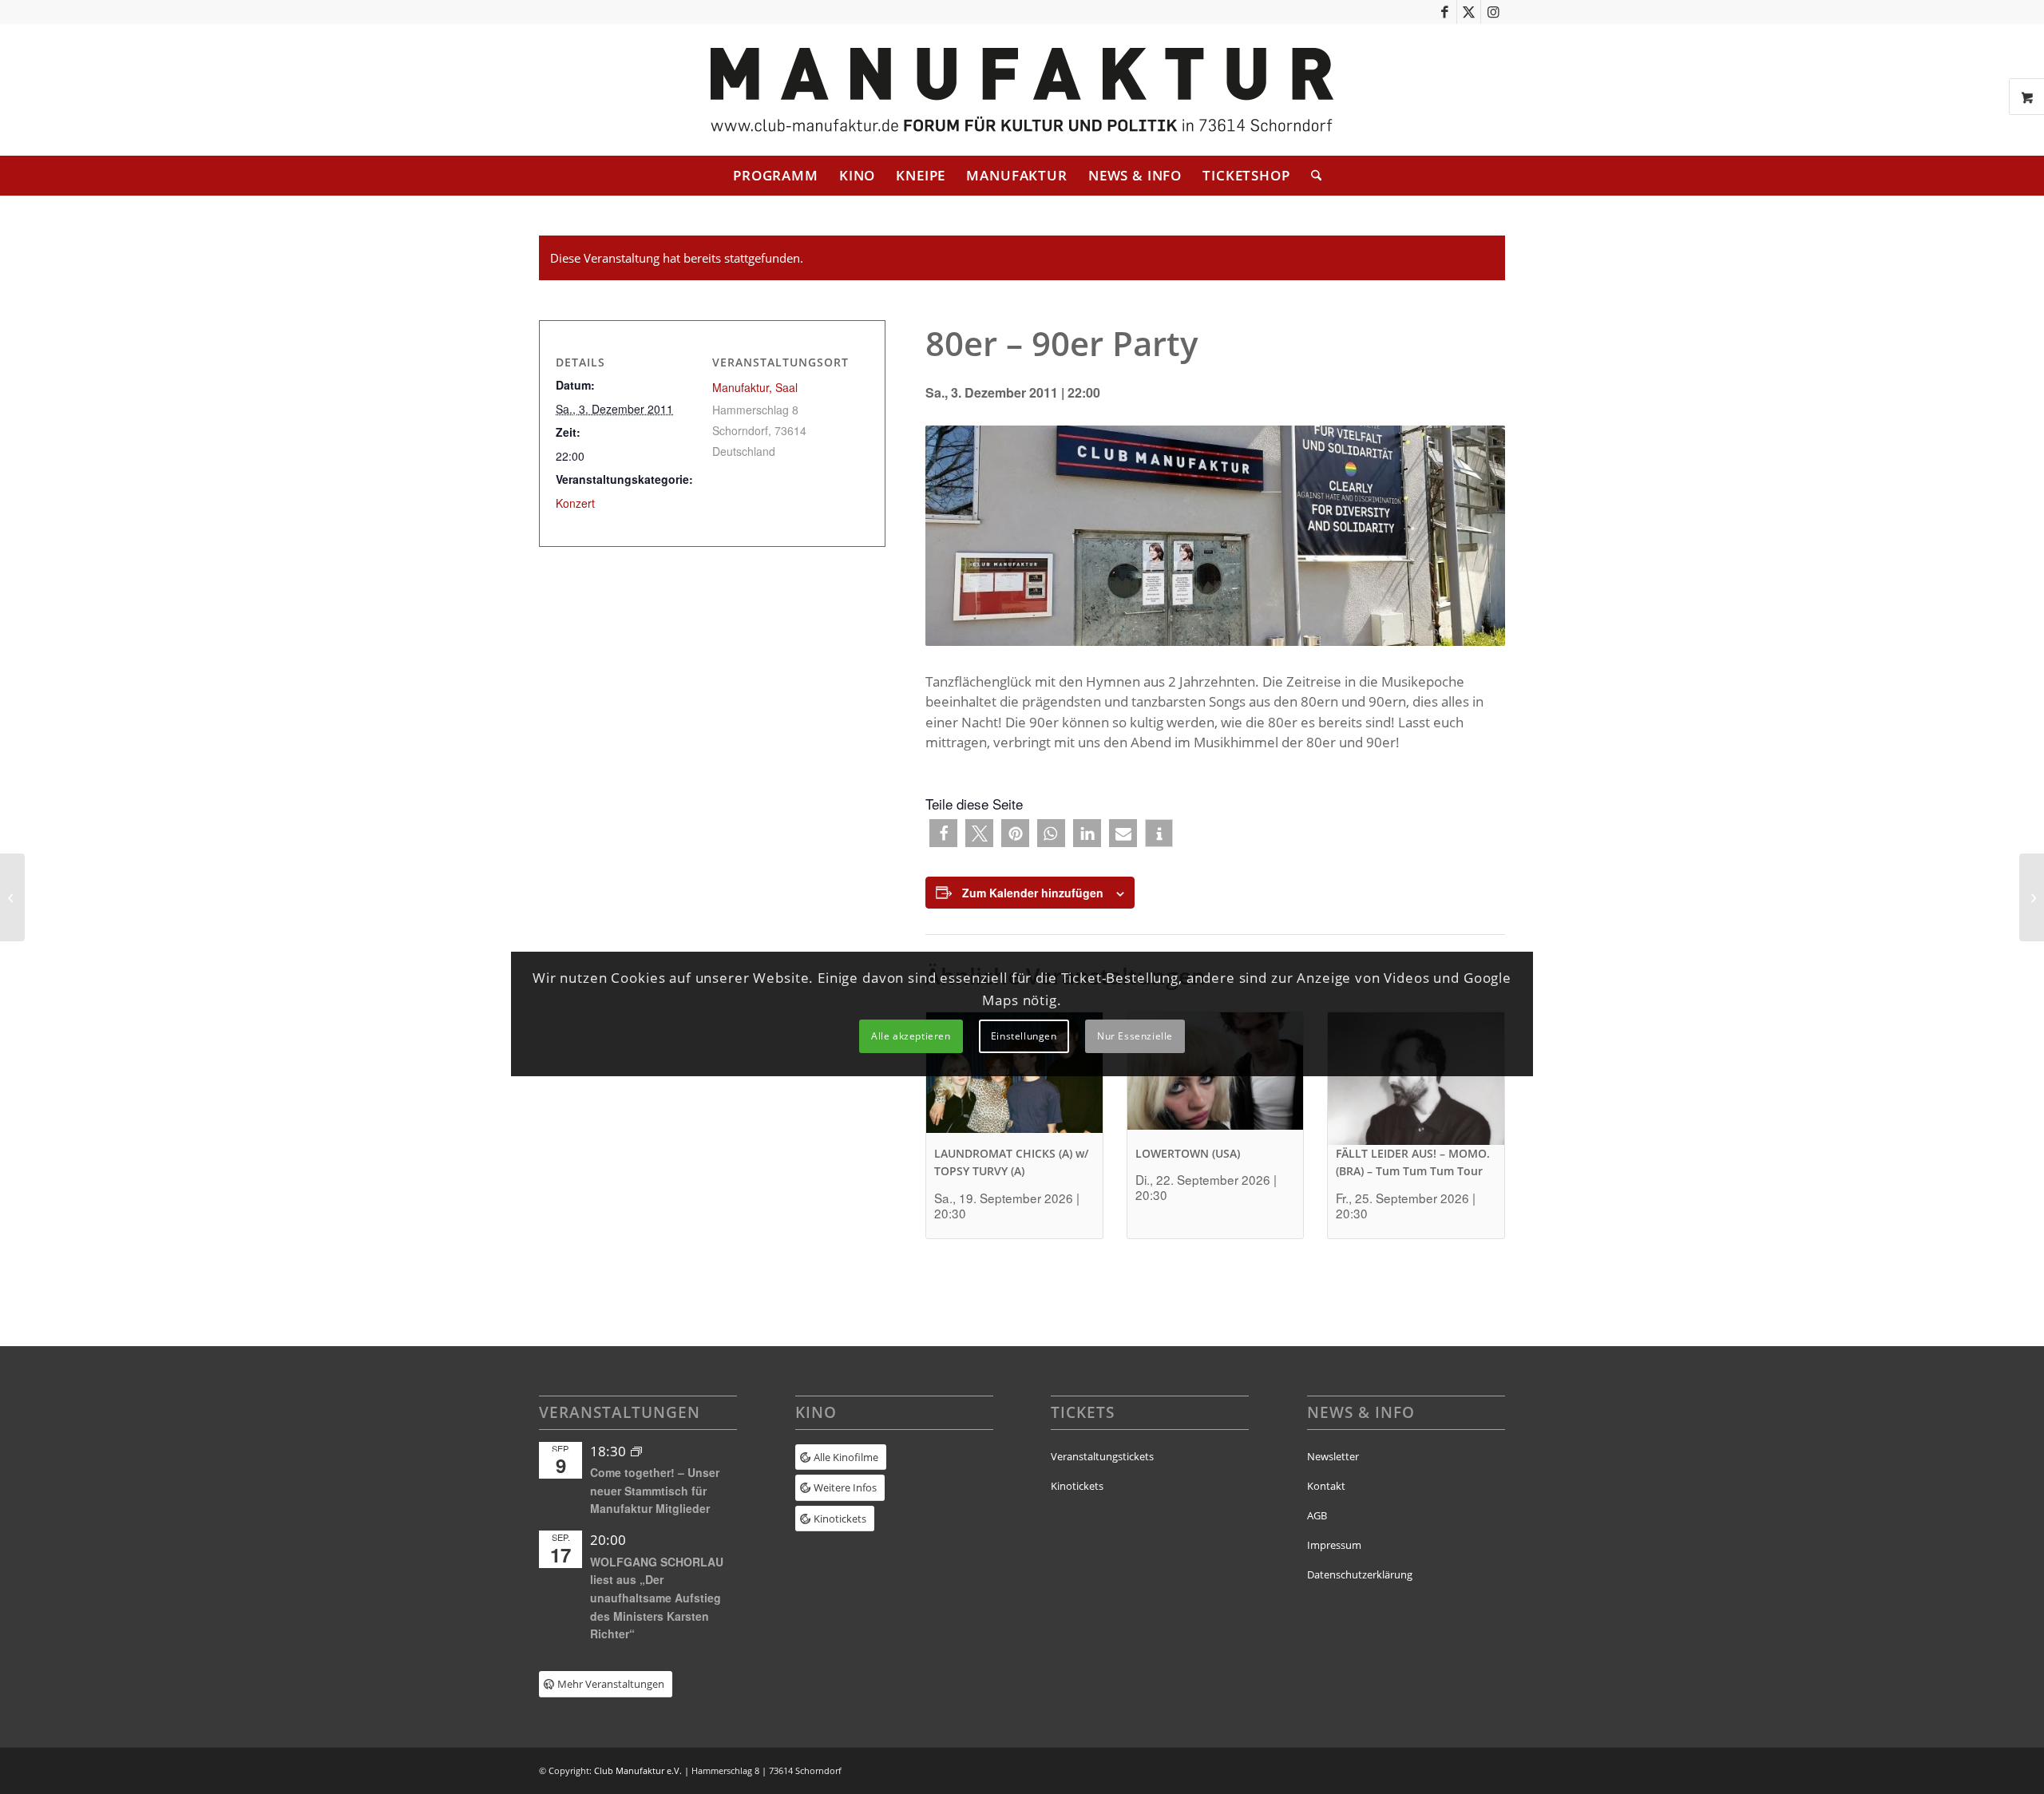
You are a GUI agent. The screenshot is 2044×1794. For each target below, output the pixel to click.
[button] (943, 833)
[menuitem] (776, 176)
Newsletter (1333, 1456)
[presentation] (1014, 1078)
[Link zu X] (1469, 12)
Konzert (575, 503)
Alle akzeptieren (911, 1036)
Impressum (1334, 1545)
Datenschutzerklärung (1360, 1574)
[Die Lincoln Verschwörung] (12, 897)
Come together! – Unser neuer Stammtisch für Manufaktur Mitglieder (655, 1490)
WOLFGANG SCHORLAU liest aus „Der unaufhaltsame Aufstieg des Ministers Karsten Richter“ (657, 1598)
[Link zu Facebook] (1445, 12)
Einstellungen (1024, 1036)
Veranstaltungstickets (1102, 1456)
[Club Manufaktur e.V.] (1022, 90)
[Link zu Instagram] (1493, 12)
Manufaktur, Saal (755, 387)
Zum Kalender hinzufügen (1033, 893)
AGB (1317, 1515)
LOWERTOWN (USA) (1188, 1153)
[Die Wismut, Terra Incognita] (2032, 897)
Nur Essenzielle (1135, 1036)
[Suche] (1311, 176)
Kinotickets (1077, 1486)
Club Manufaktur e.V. (638, 1770)
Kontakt (1326, 1486)
